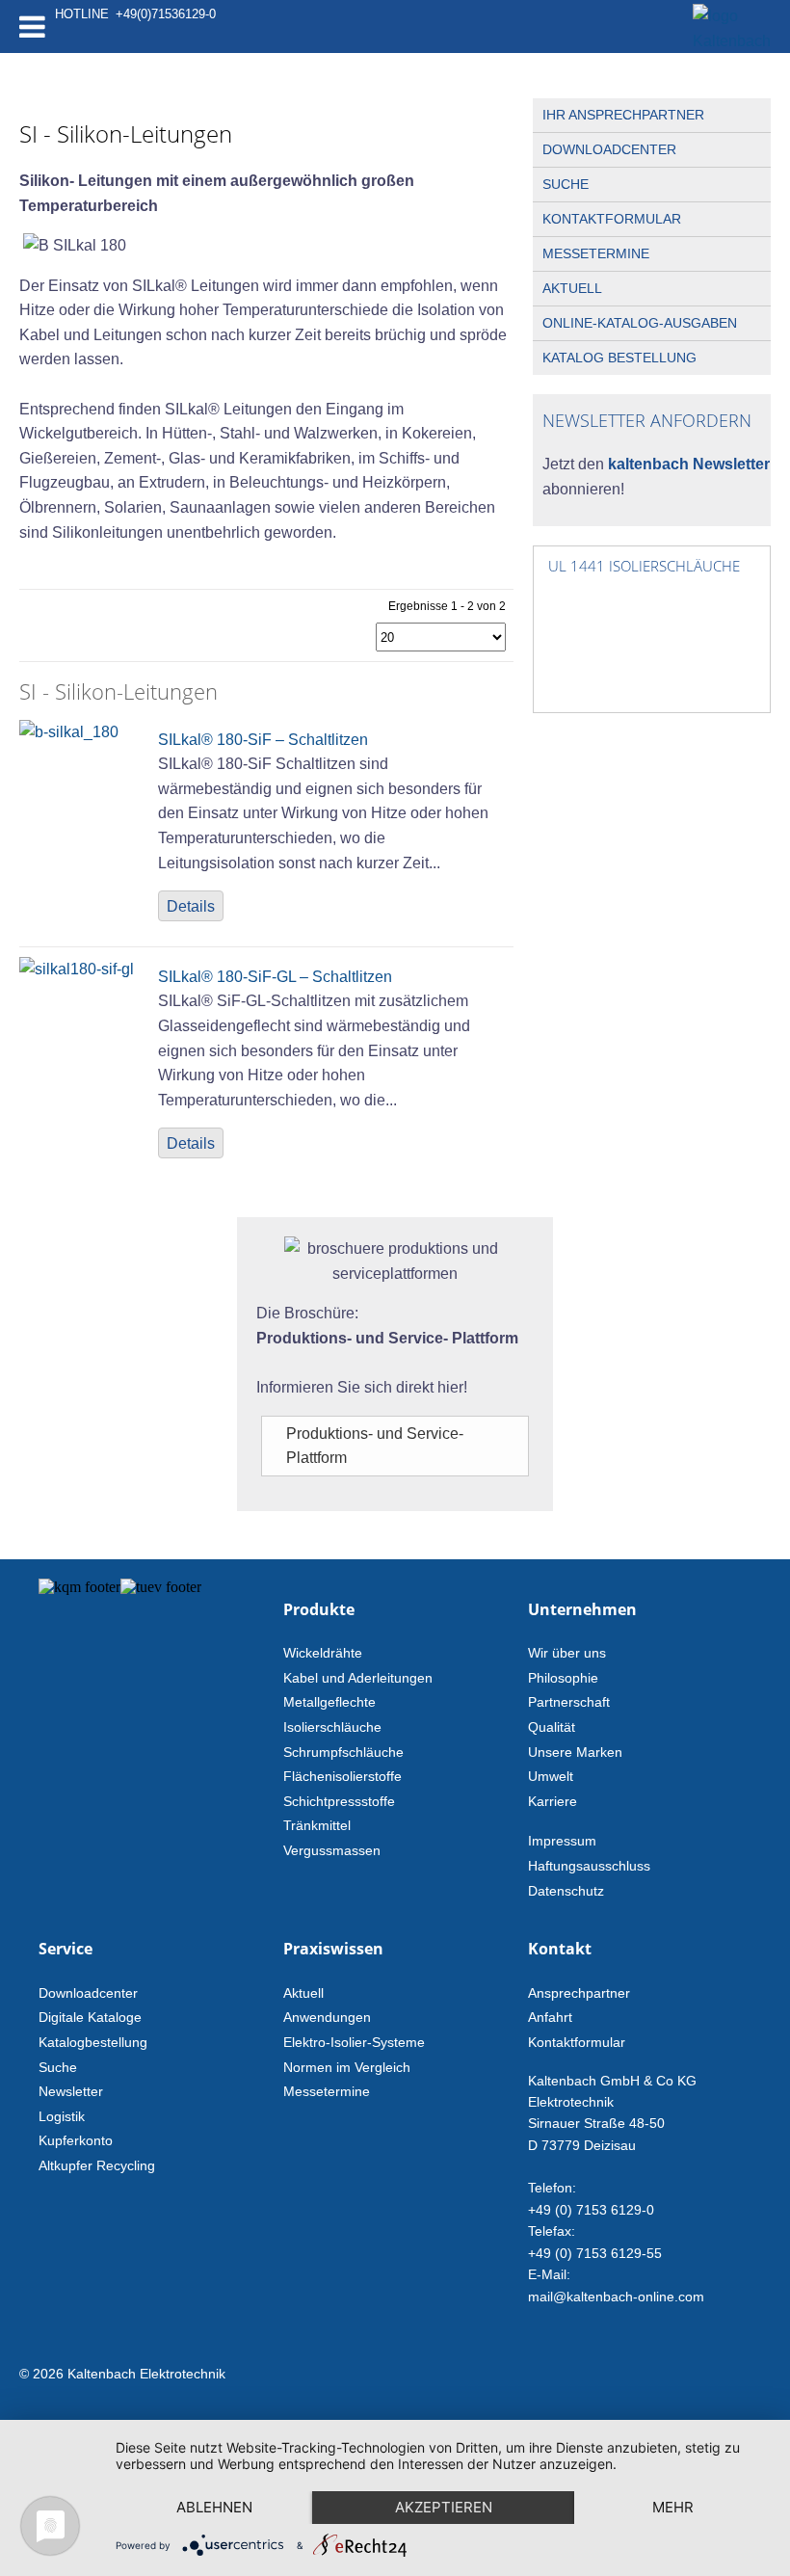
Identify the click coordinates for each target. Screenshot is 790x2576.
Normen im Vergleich (347, 2067)
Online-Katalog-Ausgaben (640, 323)
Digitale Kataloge (90, 2017)
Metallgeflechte (329, 1702)
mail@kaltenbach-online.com (616, 2297)
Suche (566, 184)
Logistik (62, 2116)
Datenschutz (566, 1891)
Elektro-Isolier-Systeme (354, 2042)
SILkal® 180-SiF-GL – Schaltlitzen (275, 977)
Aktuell (572, 288)
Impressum (562, 1841)
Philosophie (563, 1678)
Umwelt (551, 1776)
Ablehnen (214, 2507)
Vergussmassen (332, 1850)
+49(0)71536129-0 (166, 14)
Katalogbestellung (93, 2042)
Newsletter (71, 2091)
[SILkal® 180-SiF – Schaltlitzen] (69, 732)
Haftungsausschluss (589, 1866)
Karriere (553, 1801)
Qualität (552, 1727)
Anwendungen (327, 2017)
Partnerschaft (569, 1702)
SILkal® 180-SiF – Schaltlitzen (263, 740)
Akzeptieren (444, 2507)
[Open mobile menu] (32, 27)
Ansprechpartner (579, 1993)
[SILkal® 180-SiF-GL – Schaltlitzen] (77, 969)
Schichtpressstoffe (339, 1801)
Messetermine (596, 253)
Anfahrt (550, 2017)
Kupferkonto (76, 2140)
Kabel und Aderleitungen (358, 1678)
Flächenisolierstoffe (342, 1776)
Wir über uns (567, 1653)
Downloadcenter (609, 149)
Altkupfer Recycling (97, 2165)
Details (191, 906)
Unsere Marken (575, 1752)
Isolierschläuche (332, 1727)
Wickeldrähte (323, 1653)
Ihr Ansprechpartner (623, 115)
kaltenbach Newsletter (687, 464)
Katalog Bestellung (619, 358)
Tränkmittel (317, 1825)
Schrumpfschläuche (343, 1752)
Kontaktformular (612, 219)
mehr (673, 2507)
